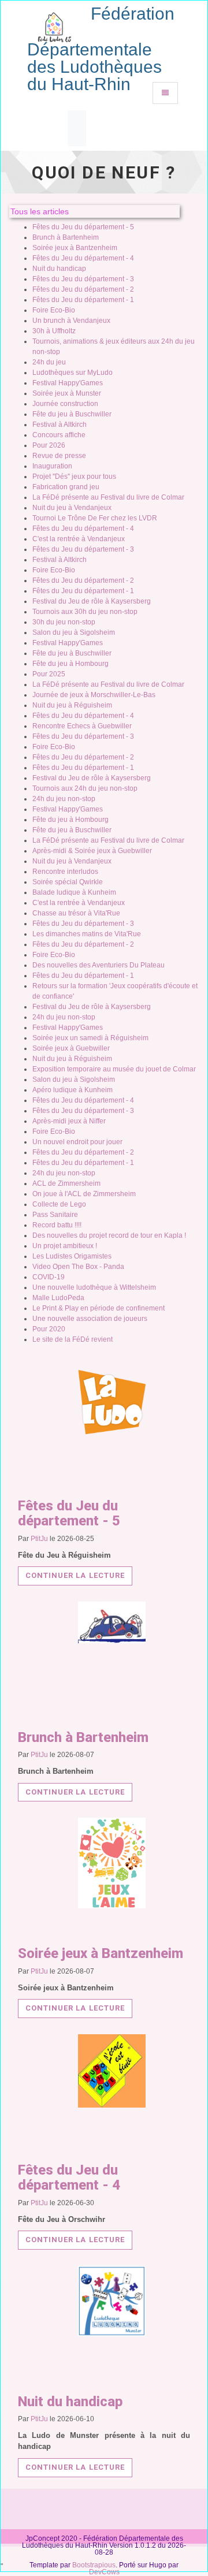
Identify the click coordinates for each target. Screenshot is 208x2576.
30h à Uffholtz (54, 331)
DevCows (104, 2572)
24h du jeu (49, 362)
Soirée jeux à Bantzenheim (75, 248)
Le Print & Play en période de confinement (99, 1308)
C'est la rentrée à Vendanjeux (79, 539)
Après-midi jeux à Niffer (69, 1121)
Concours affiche (59, 435)
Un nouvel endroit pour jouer (77, 1142)
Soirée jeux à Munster (67, 393)
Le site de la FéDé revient (73, 1339)
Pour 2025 (49, 674)
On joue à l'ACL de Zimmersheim (84, 1194)
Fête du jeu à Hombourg (70, 664)
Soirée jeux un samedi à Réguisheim (90, 1038)
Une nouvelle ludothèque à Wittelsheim (94, 1287)
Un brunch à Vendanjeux (71, 321)
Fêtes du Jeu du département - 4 (83, 258)
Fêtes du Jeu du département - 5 (83, 227)
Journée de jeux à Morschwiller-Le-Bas (94, 695)
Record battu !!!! (57, 1225)
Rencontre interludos (65, 872)
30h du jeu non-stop (64, 622)
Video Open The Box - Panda (78, 1267)
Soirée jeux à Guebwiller (71, 1048)
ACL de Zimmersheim (66, 1183)
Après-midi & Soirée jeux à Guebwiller (92, 851)
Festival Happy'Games (68, 383)
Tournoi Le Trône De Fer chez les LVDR (95, 518)
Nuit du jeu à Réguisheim (72, 705)
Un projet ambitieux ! (65, 1246)
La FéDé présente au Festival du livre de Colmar (108, 497)
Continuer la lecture (75, 1575)
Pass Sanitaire (55, 1215)
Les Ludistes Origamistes (72, 1256)
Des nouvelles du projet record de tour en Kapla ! (109, 1235)
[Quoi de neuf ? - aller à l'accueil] (54, 23)
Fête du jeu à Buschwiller (72, 414)
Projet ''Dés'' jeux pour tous (74, 477)
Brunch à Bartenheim (66, 237)
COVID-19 (49, 1277)
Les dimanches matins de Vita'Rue (87, 934)
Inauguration (52, 466)
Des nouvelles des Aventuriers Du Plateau (99, 965)
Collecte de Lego (59, 1204)
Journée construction (65, 404)
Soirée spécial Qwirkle (68, 882)
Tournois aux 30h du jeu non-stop (85, 612)
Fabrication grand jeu (66, 487)
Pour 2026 (49, 445)
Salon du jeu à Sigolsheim (74, 632)
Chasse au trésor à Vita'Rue (76, 913)
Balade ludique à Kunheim (74, 892)
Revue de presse (59, 456)
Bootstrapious (94, 2565)
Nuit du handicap (59, 269)
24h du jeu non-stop (64, 799)
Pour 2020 (49, 1329)
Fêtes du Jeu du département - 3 (83, 279)
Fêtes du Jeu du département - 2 (83, 289)
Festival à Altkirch (60, 425)
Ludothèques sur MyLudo (73, 373)
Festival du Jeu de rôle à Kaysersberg (92, 601)
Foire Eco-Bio (54, 310)
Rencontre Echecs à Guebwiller (82, 726)
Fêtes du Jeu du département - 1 (83, 300)
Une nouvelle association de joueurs (90, 1319)
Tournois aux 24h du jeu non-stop (85, 788)
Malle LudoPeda (58, 1298)
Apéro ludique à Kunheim (73, 1090)
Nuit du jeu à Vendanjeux (72, 508)
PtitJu (39, 1539)
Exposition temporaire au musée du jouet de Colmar (114, 1069)
